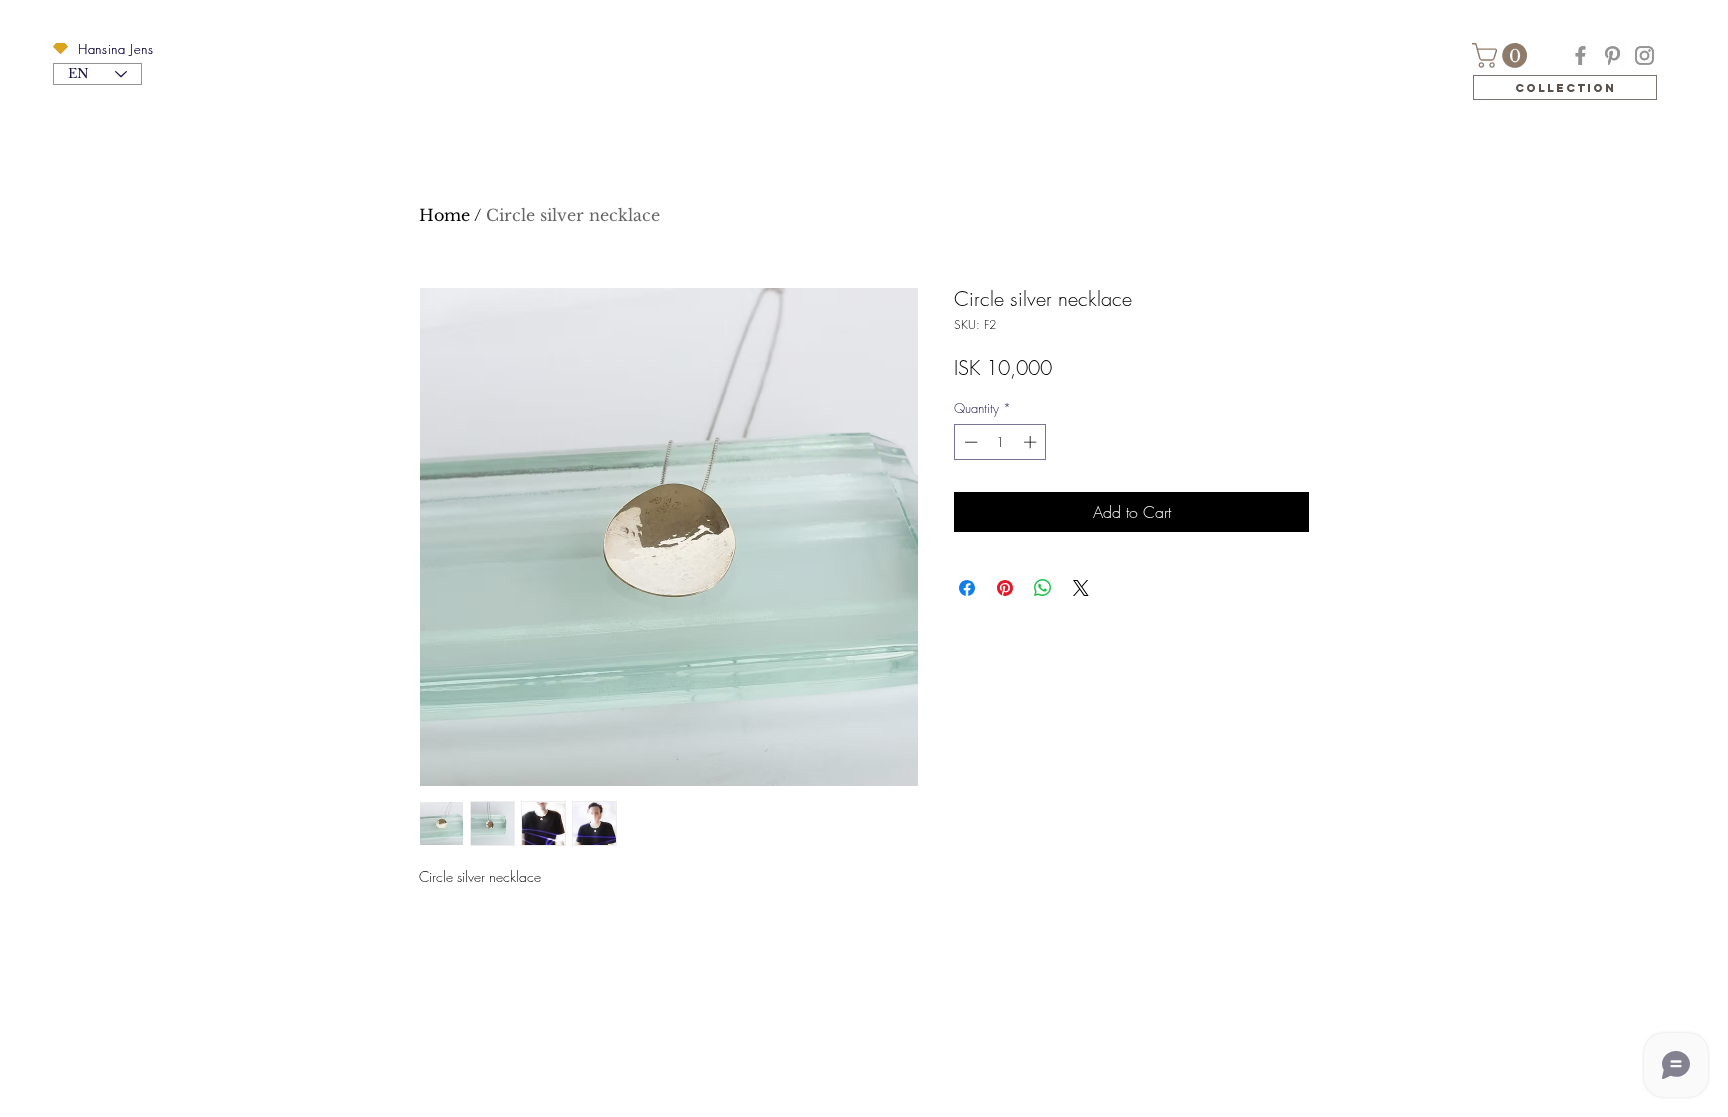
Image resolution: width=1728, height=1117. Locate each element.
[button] (60, 48)
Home (444, 215)
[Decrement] (969, 442)
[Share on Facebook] (967, 588)
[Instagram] (1644, 55)
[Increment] (1032, 442)
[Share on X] (1081, 588)
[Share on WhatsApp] (1043, 588)
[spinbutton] (1000, 442)
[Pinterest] (1612, 55)
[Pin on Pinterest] (1005, 588)
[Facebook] (1580, 55)
